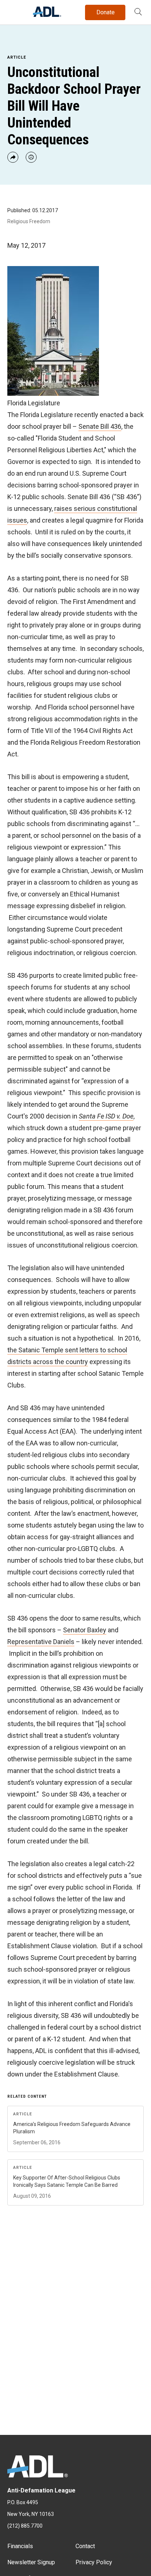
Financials (20, 2546)
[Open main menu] (14, 11)
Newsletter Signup (31, 2562)
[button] (138, 12)
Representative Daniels (41, 1642)
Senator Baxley (85, 1630)
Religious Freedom (29, 221)
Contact (85, 2546)
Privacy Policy (94, 2562)
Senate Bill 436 (100, 426)
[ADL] (47, 15)
